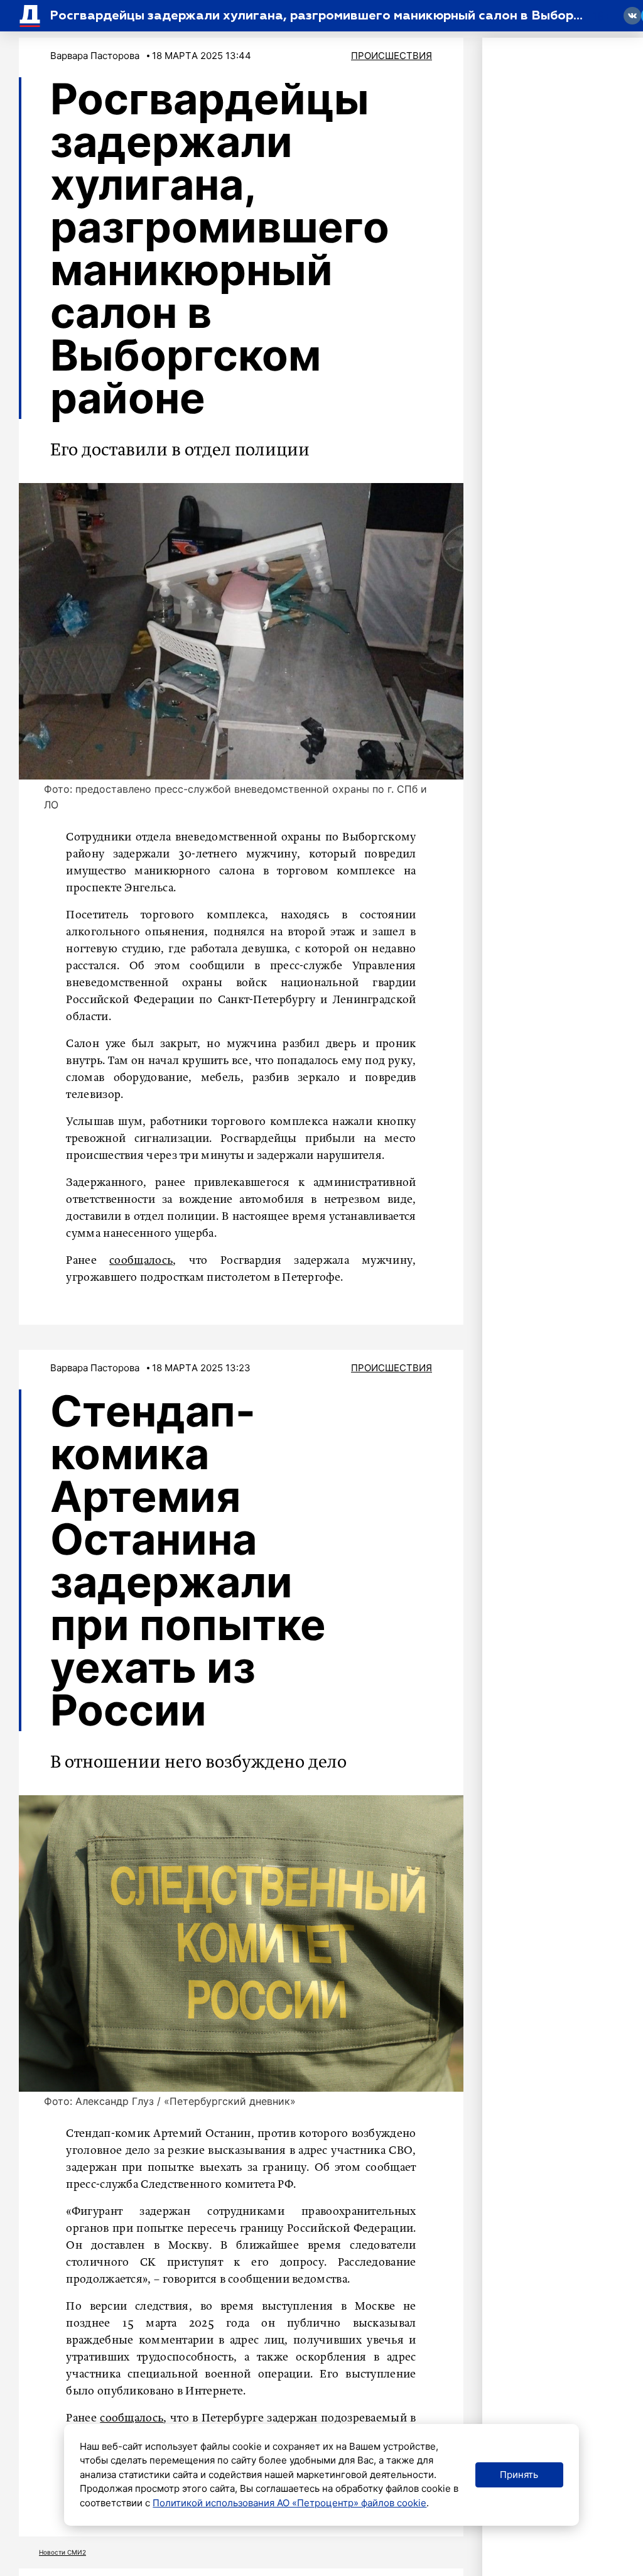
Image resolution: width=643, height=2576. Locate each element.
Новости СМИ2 (62, 2552)
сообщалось (141, 1261)
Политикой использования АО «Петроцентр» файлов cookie (289, 2503)
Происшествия (392, 56)
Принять (519, 2475)
